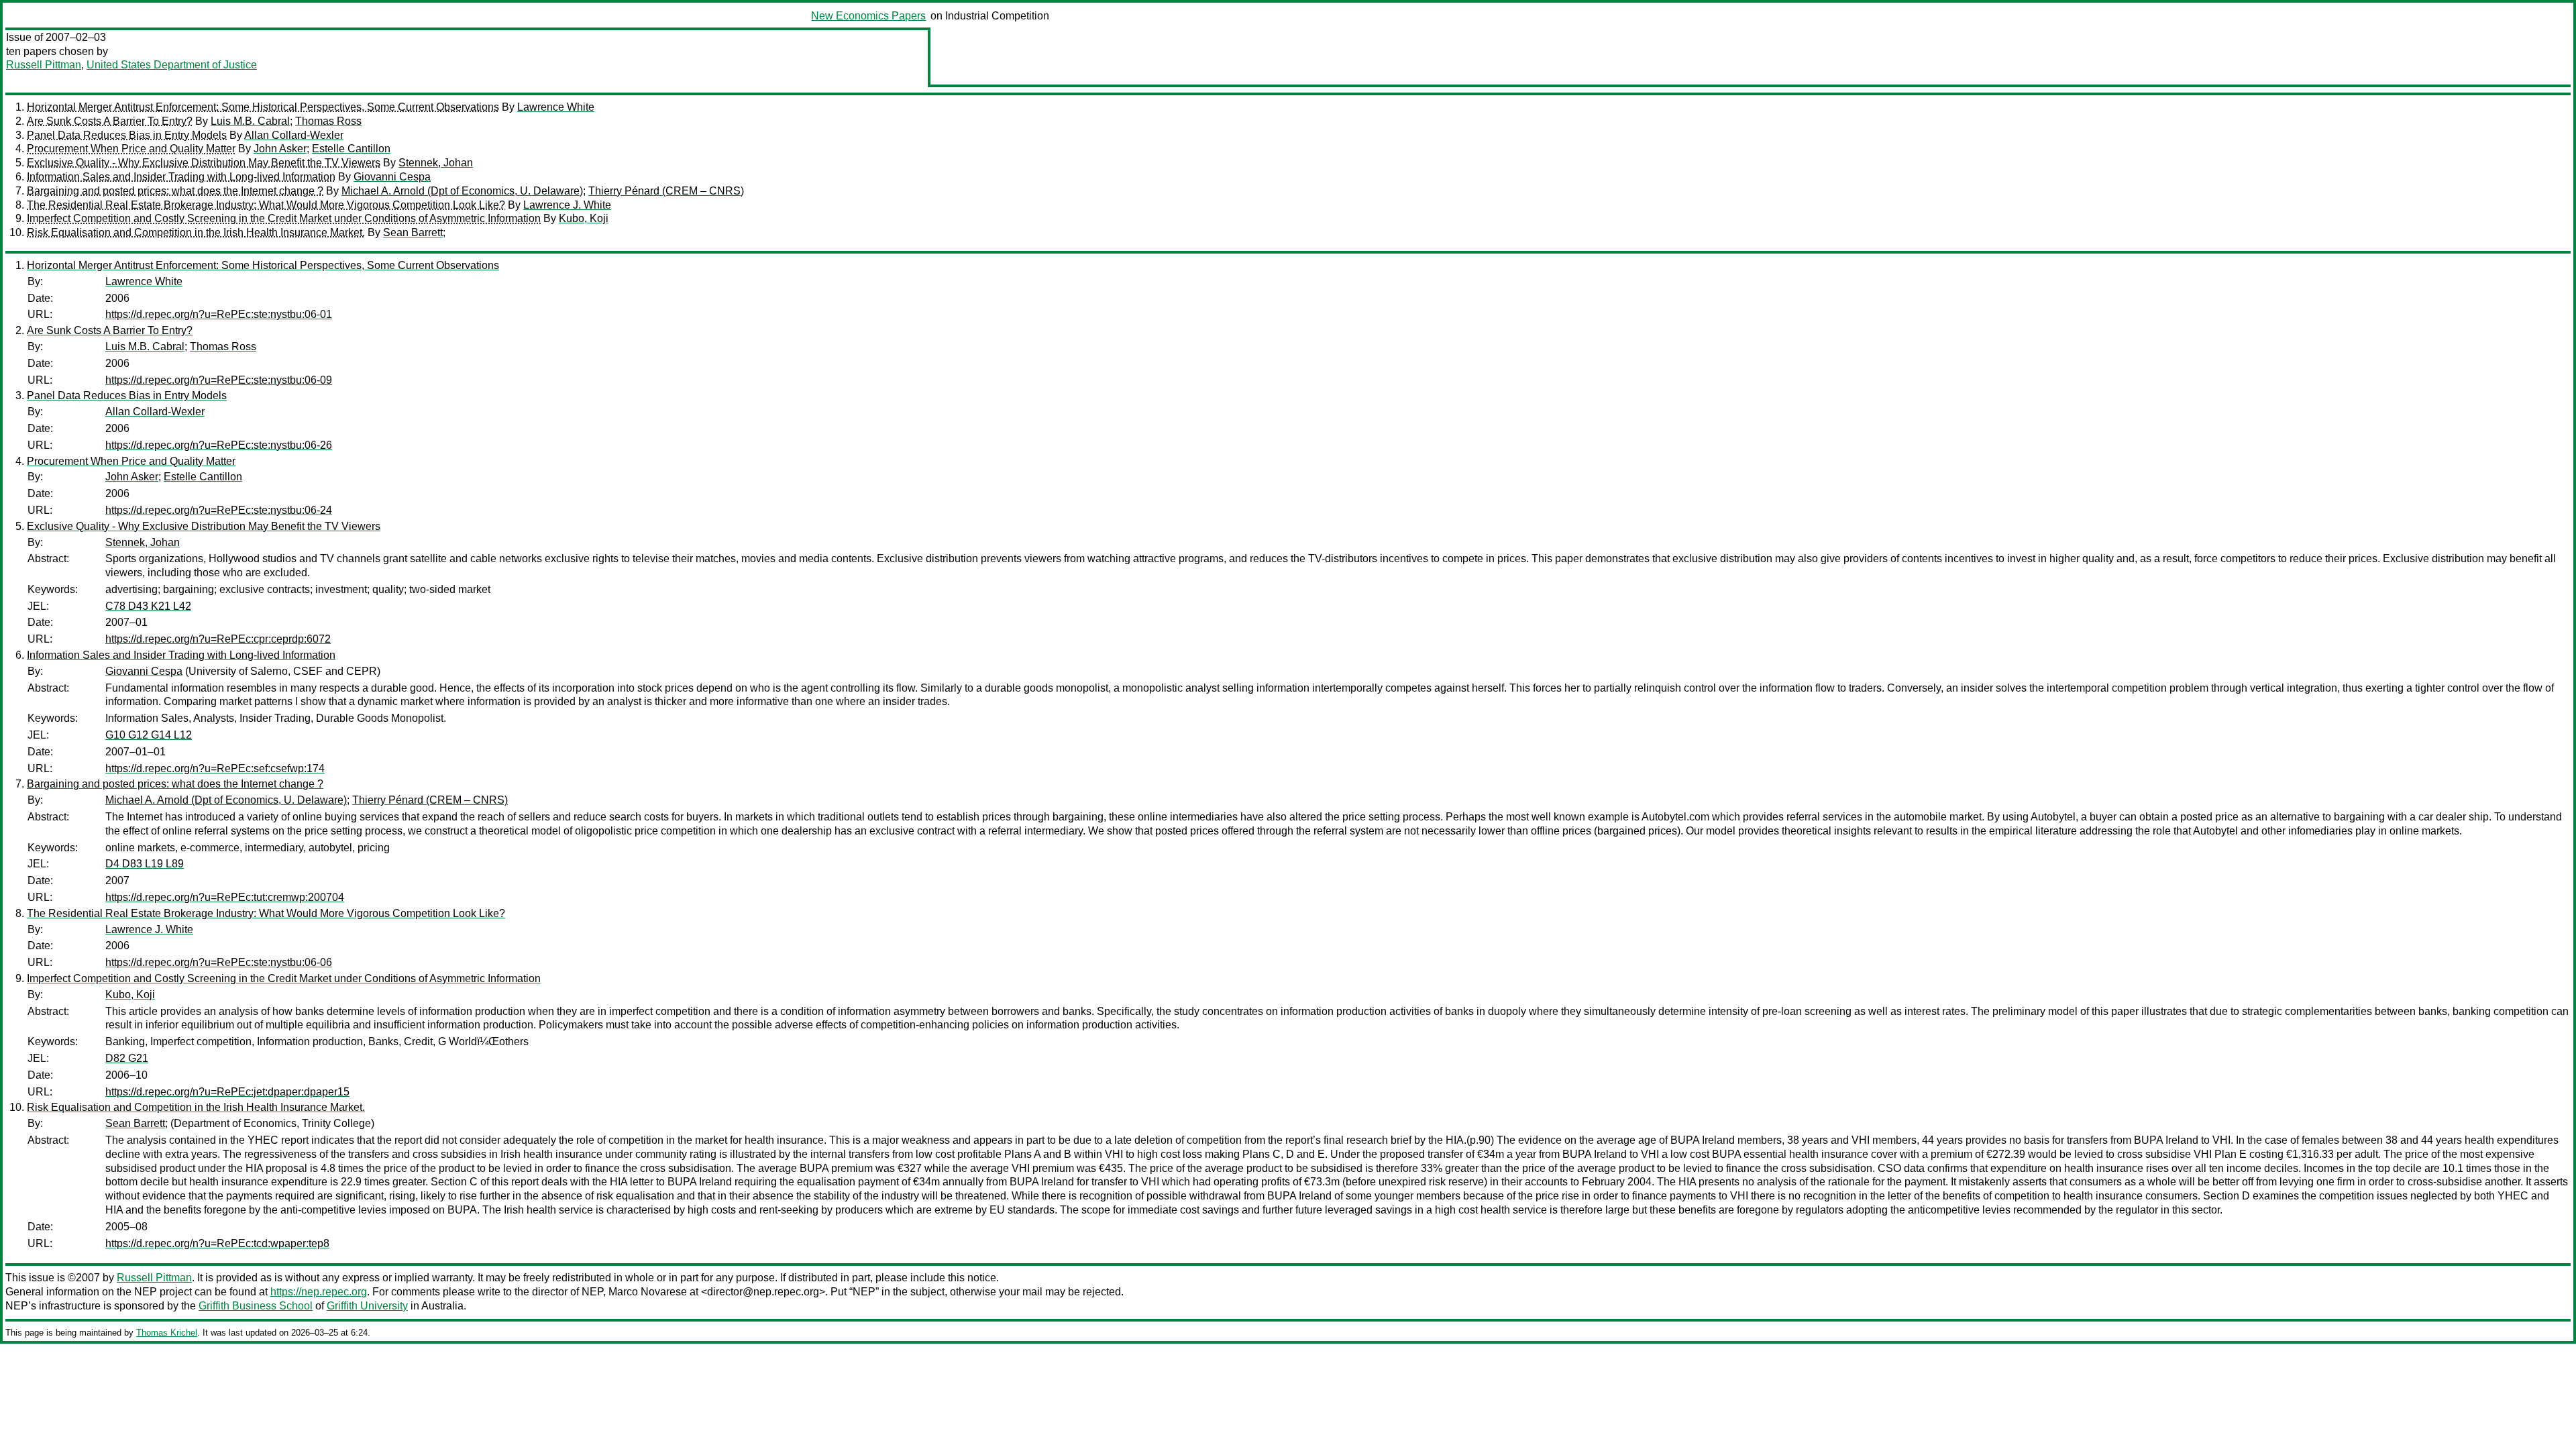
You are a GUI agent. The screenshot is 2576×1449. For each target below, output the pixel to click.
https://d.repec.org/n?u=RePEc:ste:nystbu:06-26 (219, 445)
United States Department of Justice (172, 65)
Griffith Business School (256, 1306)
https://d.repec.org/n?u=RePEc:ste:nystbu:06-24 (219, 510)
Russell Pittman (44, 65)
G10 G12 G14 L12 (149, 735)
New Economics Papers (868, 16)
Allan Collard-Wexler (294, 135)
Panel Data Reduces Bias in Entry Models (127, 135)
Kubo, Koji (584, 218)
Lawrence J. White (567, 205)
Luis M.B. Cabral (250, 121)
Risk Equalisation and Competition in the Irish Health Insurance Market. (196, 232)
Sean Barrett (413, 232)
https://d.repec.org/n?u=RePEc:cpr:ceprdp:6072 (218, 639)
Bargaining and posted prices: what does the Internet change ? (175, 191)
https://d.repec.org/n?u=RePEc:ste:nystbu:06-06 (219, 962)
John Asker (280, 149)
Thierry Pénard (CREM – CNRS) (666, 191)
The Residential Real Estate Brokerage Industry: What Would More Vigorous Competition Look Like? (266, 205)
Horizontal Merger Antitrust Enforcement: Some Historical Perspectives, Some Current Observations (263, 107)
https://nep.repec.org (319, 1292)
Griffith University (367, 1306)
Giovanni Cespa (392, 177)
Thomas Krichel (167, 1333)
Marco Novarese (648, 1292)
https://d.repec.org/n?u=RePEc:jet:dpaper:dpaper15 (227, 1092)
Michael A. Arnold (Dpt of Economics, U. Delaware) (462, 191)
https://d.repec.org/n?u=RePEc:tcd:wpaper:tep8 (217, 1243)
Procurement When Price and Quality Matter (131, 149)
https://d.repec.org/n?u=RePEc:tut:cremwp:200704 (225, 897)
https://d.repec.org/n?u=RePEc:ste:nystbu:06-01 (219, 314)
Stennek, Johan (436, 163)
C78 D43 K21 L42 (148, 606)
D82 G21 (127, 1058)
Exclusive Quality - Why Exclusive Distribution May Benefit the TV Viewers (204, 163)
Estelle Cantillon (351, 149)
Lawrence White (556, 107)
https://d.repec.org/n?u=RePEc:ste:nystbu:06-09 (219, 380)
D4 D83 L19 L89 (145, 864)
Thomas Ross (328, 121)
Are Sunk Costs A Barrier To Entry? (110, 121)
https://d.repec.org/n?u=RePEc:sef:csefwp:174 (215, 768)
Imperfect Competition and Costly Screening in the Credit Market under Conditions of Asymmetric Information (284, 218)
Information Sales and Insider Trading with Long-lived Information (181, 177)
